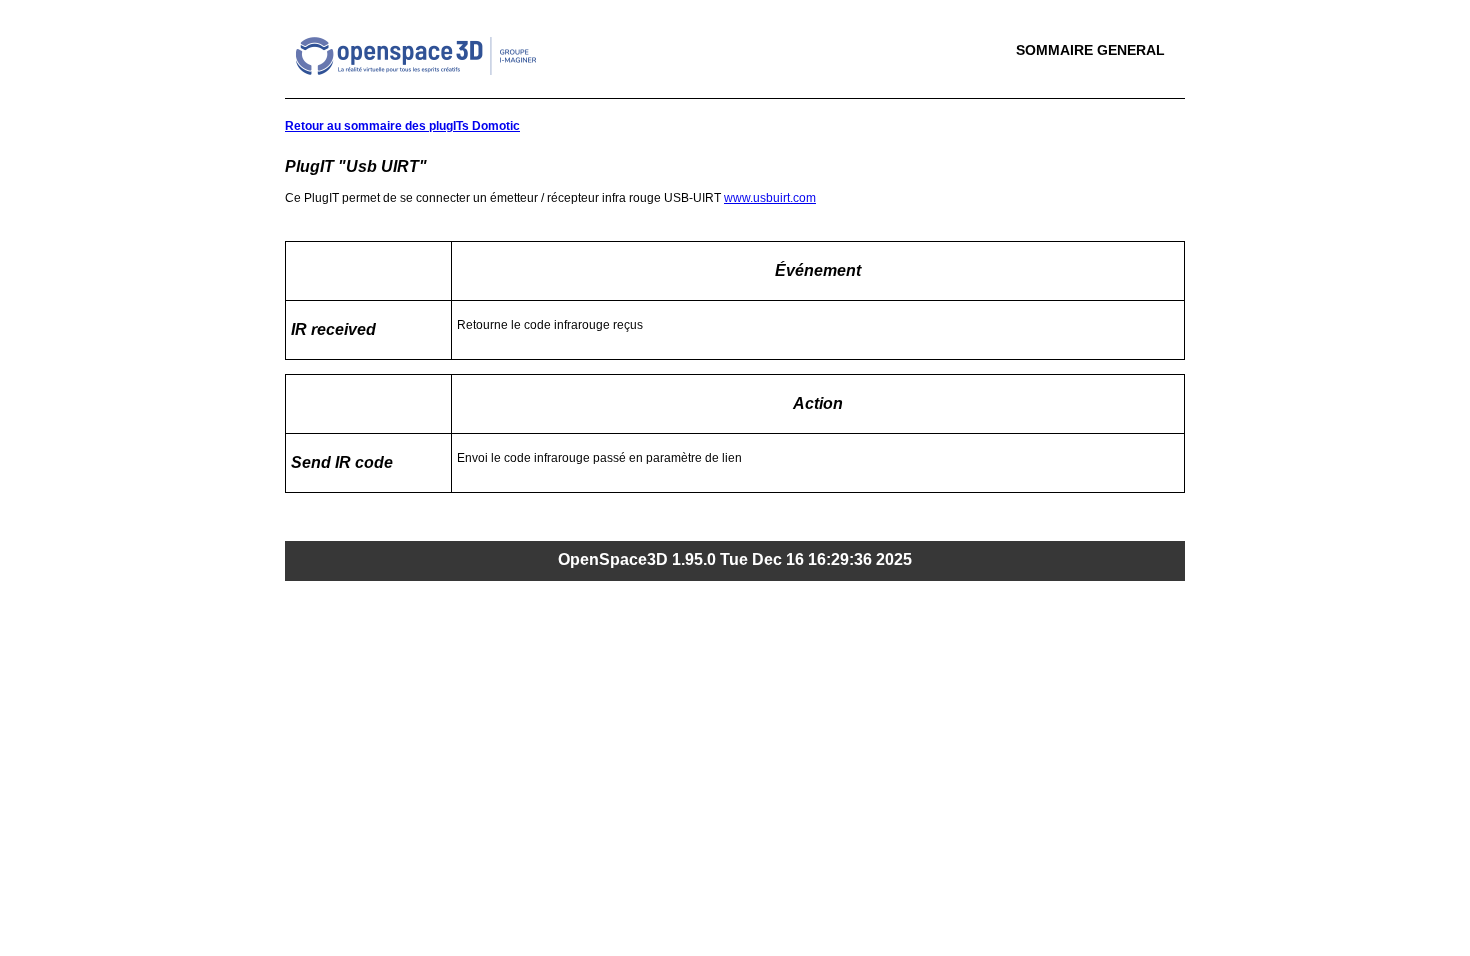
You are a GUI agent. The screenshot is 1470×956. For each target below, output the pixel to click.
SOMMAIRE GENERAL (1090, 50)
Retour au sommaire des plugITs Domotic (402, 126)
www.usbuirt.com (770, 198)
